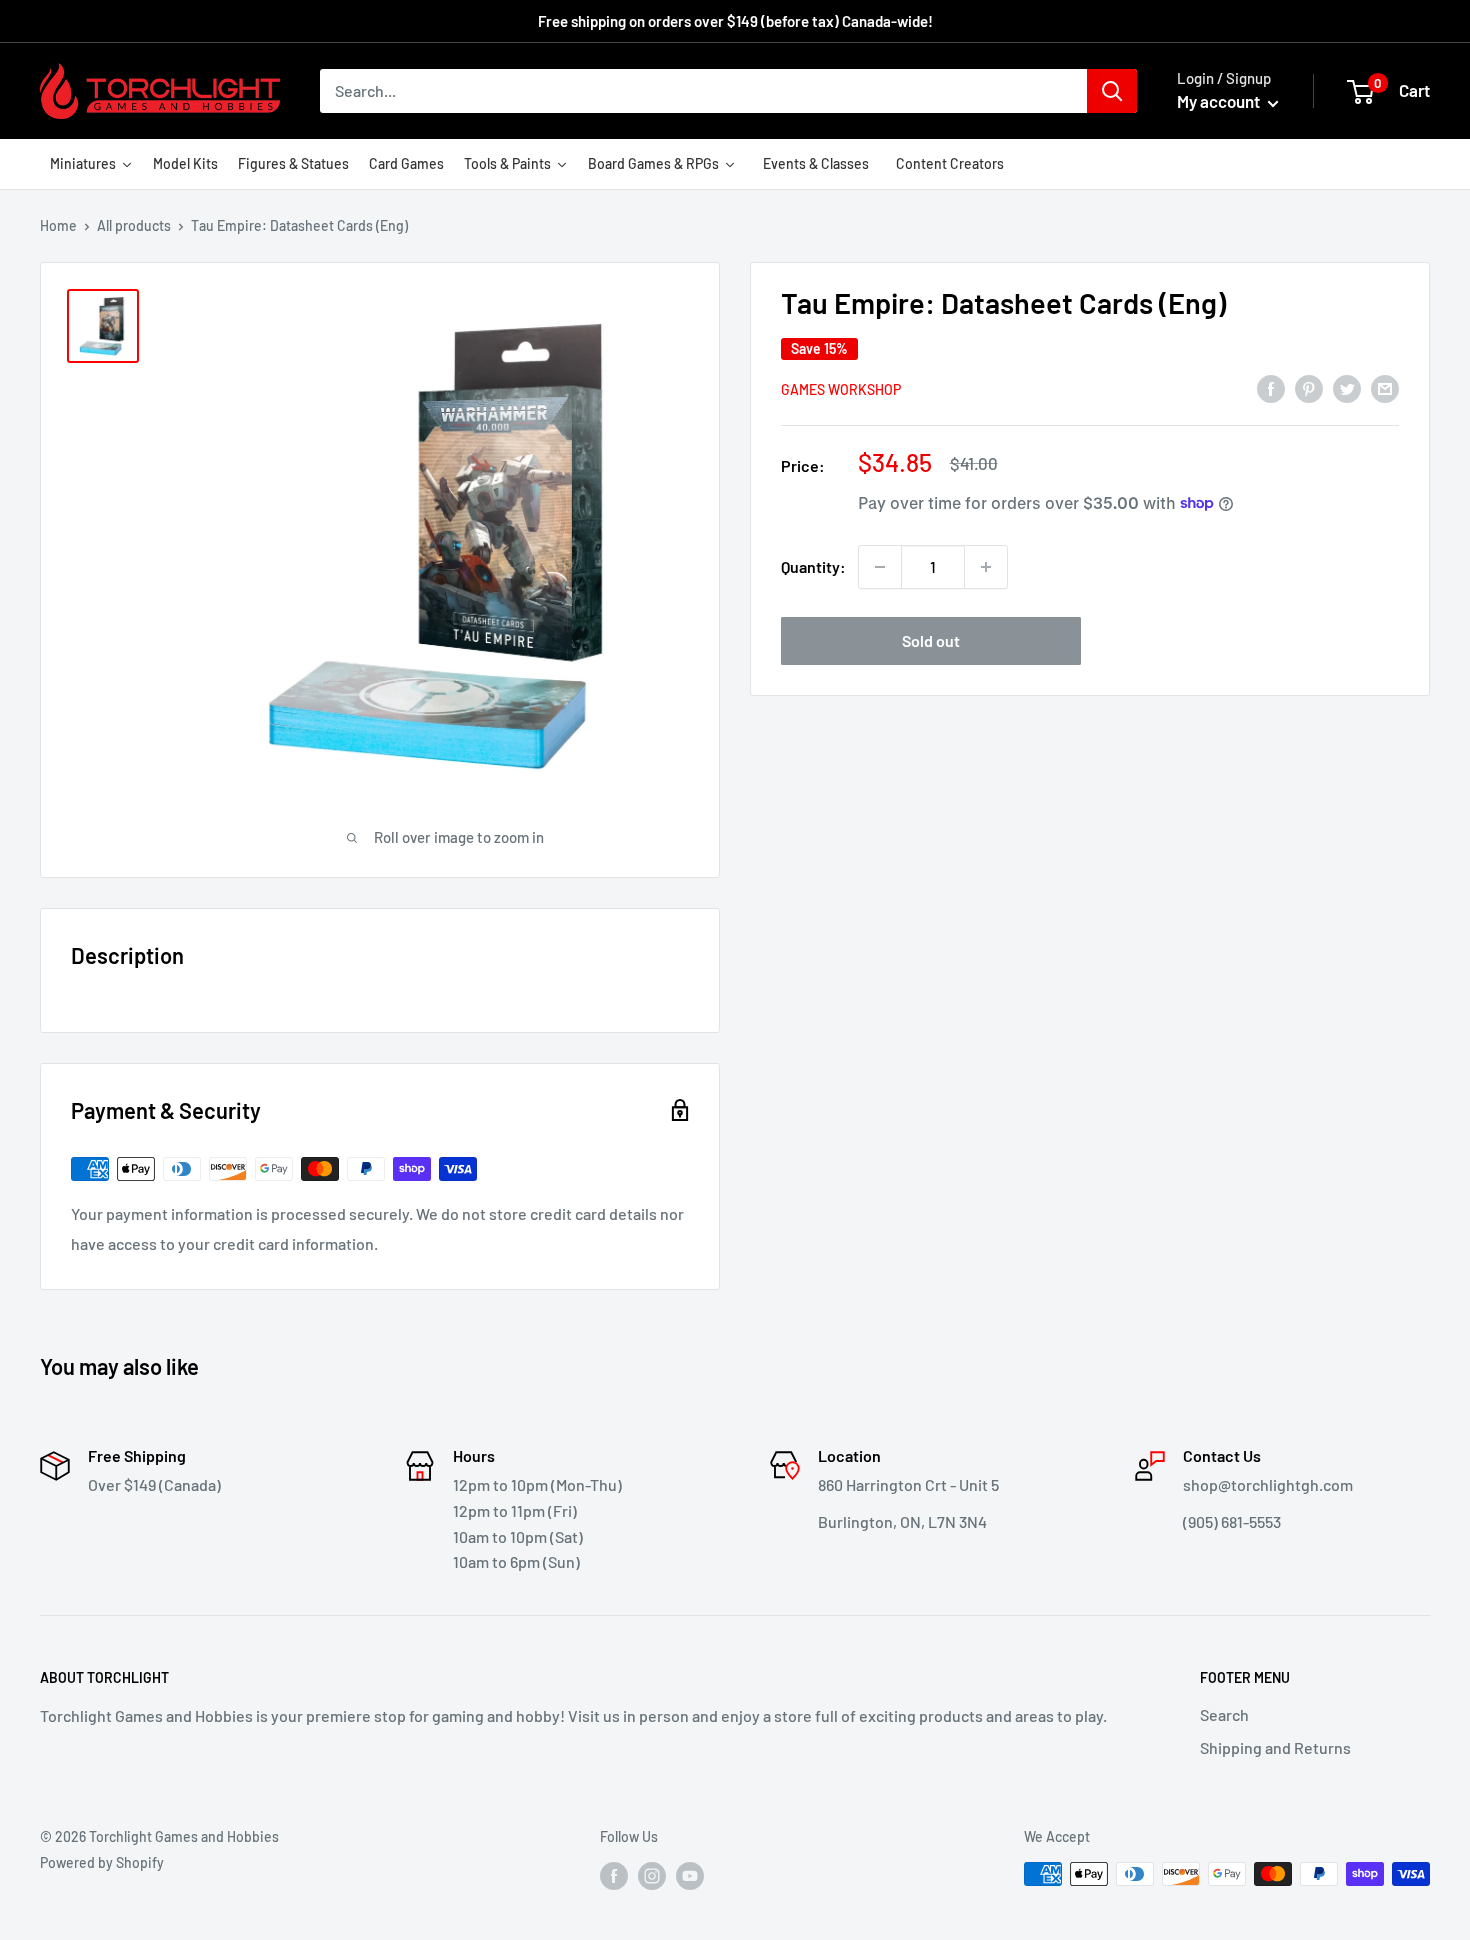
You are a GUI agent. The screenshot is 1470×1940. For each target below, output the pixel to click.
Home (58, 225)
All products (134, 225)
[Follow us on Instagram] (652, 1876)
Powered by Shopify (102, 1862)
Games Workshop (841, 388)
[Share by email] (1385, 387)
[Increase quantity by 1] (986, 567)
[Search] (1112, 91)
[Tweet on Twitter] (1347, 387)
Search (1224, 1714)
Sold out (931, 640)
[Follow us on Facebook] (614, 1876)
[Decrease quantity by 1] (880, 567)
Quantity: (813, 566)
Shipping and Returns (1275, 1747)
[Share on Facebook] (1271, 387)
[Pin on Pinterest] (1309, 387)
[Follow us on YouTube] (690, 1876)
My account (1220, 101)
